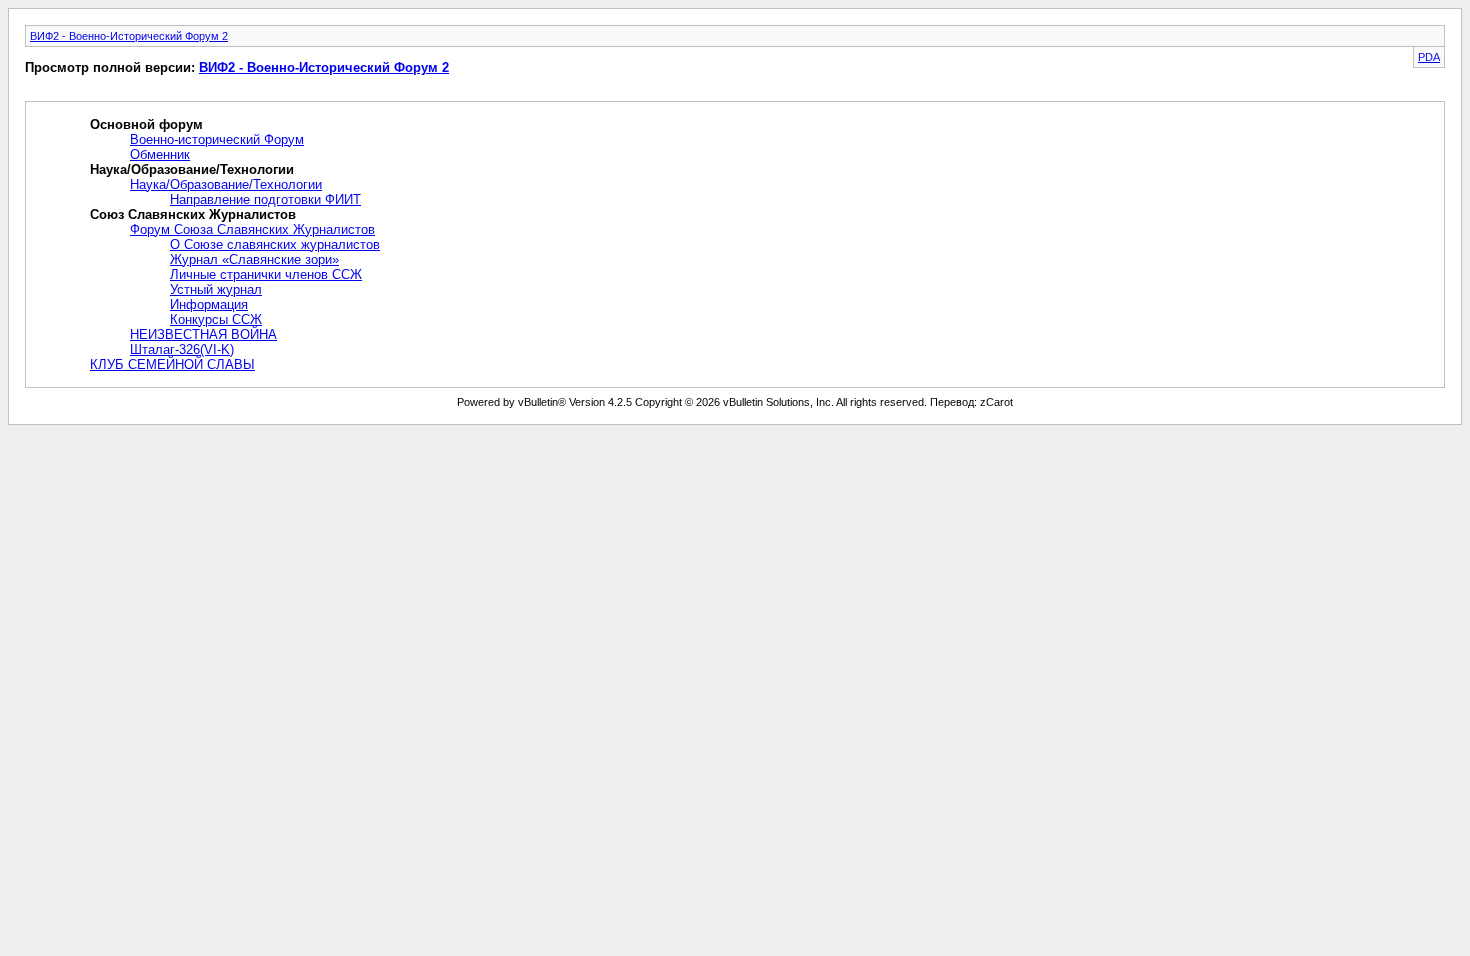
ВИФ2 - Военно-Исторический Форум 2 (129, 36)
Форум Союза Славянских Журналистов (252, 229)
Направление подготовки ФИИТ (265, 199)
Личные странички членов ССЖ (266, 274)
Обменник (160, 154)
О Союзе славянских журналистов (275, 244)
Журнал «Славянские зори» (254, 259)
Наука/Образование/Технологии (226, 184)
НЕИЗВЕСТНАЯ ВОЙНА (203, 334)
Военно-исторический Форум (217, 139)
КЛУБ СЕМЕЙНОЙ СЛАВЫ (172, 364)
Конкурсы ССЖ (216, 319)
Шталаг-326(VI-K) (182, 349)
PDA (1429, 57)
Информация (209, 304)
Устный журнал (216, 289)
